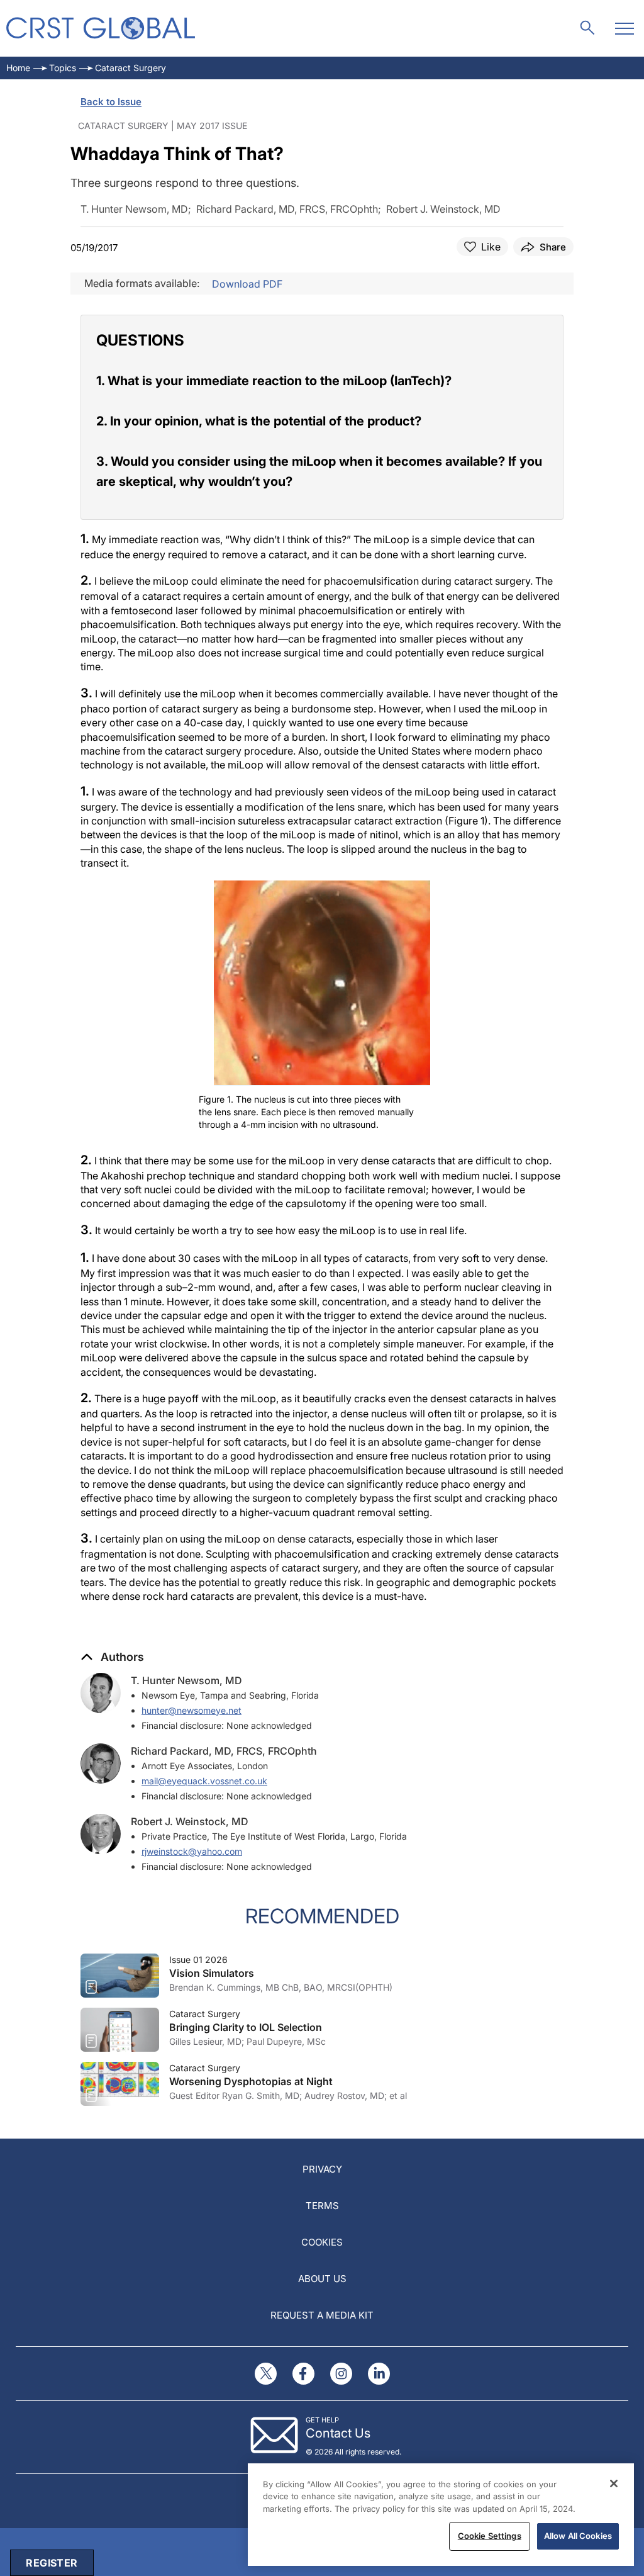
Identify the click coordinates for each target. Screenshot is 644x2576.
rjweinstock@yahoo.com (192, 1851)
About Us (322, 2279)
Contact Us (338, 2433)
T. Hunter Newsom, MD (186, 1680)
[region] (441, 2515)
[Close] (614, 2483)
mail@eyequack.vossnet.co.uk (204, 1781)
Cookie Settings (490, 2536)
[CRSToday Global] (101, 28)
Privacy (322, 2169)
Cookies (322, 2242)
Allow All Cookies (578, 2536)
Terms (322, 2206)
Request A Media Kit (322, 2315)
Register (52, 2563)
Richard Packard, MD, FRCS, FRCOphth (224, 1751)
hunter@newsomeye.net (192, 1710)
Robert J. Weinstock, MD (190, 1821)
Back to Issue (111, 102)
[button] (112, 1657)
